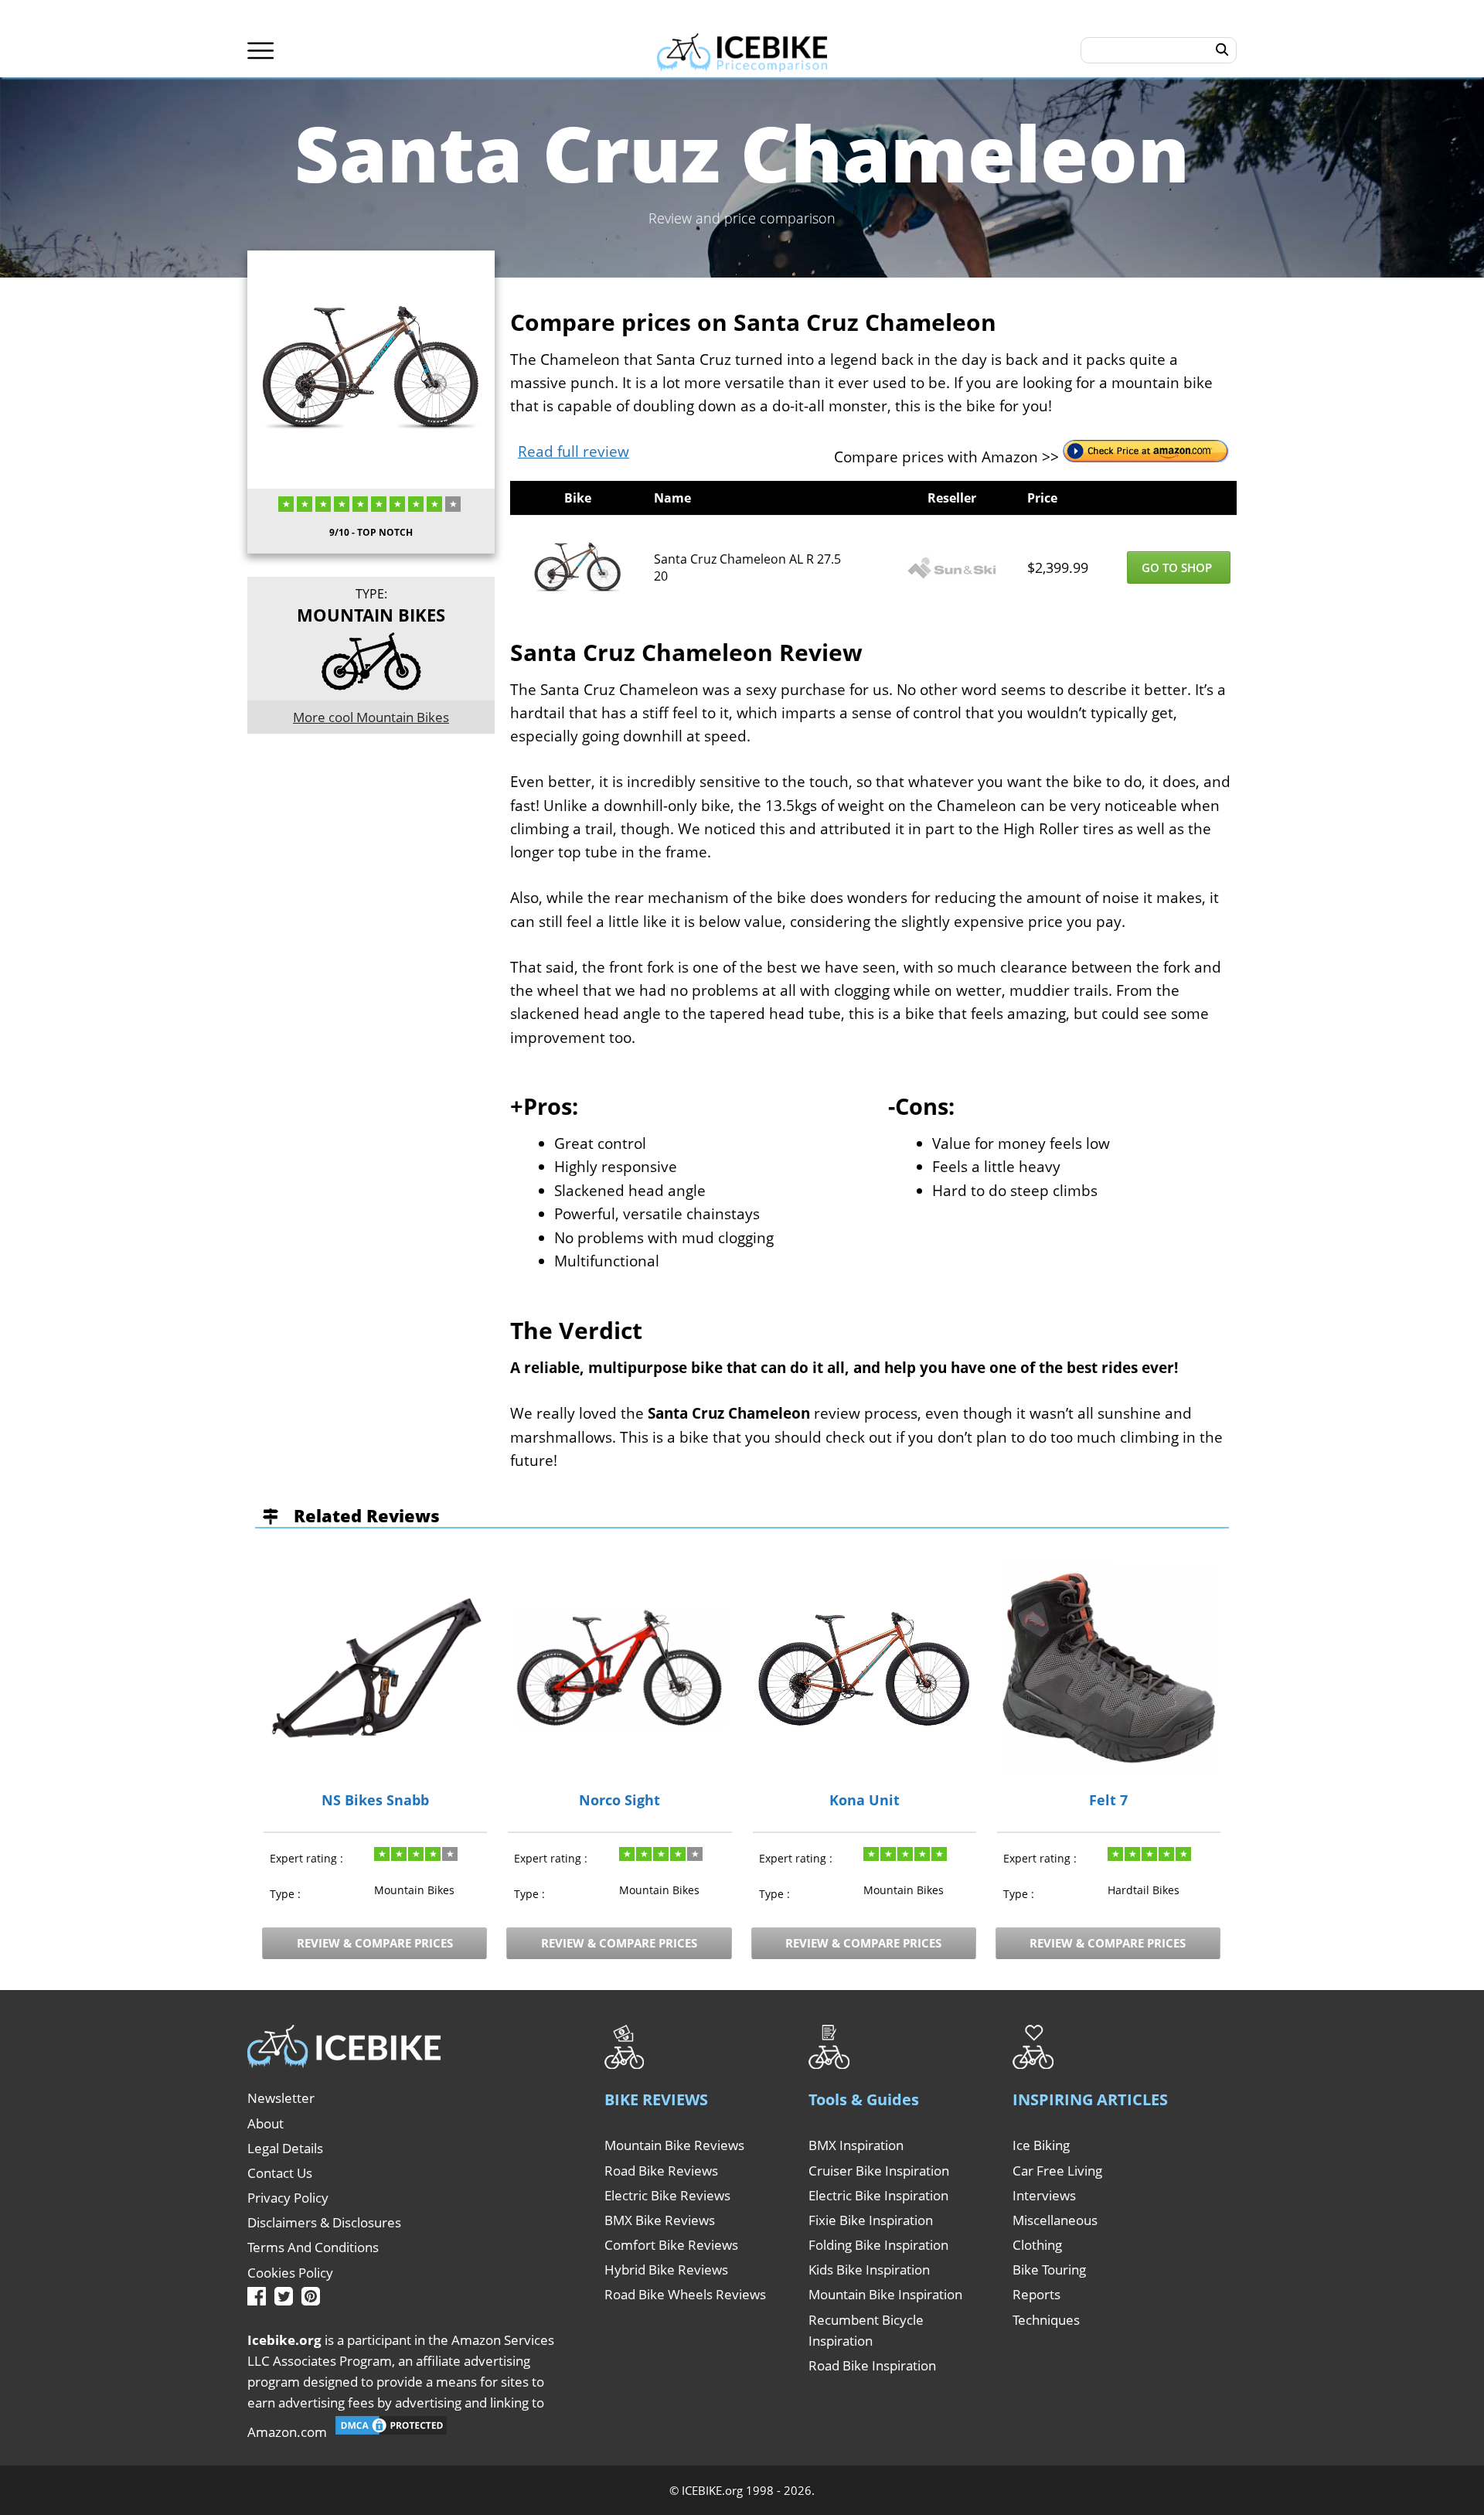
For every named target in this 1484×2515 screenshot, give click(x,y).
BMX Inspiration (856, 2145)
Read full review (574, 452)
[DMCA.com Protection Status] (391, 2432)
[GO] (1222, 50)
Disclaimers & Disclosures (324, 2222)
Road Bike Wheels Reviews (685, 2294)
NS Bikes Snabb (375, 1801)
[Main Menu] (261, 51)
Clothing (1037, 2245)
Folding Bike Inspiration (878, 2245)
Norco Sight (619, 1801)
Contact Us (280, 2173)
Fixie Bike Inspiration (871, 2220)
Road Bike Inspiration (872, 2365)
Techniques (1046, 2320)
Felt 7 (1108, 1801)
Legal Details (285, 2148)
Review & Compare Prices (375, 1943)
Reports (1036, 2294)
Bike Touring (1049, 2270)
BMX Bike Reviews (660, 2220)
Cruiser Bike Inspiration (879, 2171)
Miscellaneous (1055, 2220)
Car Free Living (1057, 2171)
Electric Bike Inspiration (878, 2195)
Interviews (1044, 2195)
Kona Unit (865, 1801)
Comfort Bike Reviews (671, 2245)
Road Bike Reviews (661, 2171)
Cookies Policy (290, 2273)
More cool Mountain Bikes (371, 717)
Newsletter (281, 2098)
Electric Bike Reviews (667, 2195)
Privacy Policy (288, 2198)
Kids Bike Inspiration (869, 2270)
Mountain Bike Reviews (674, 2145)
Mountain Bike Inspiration (885, 2294)
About (265, 2123)
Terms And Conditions (313, 2247)
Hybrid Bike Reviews (666, 2270)
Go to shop (1178, 567)
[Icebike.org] (742, 50)
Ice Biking (1041, 2145)
